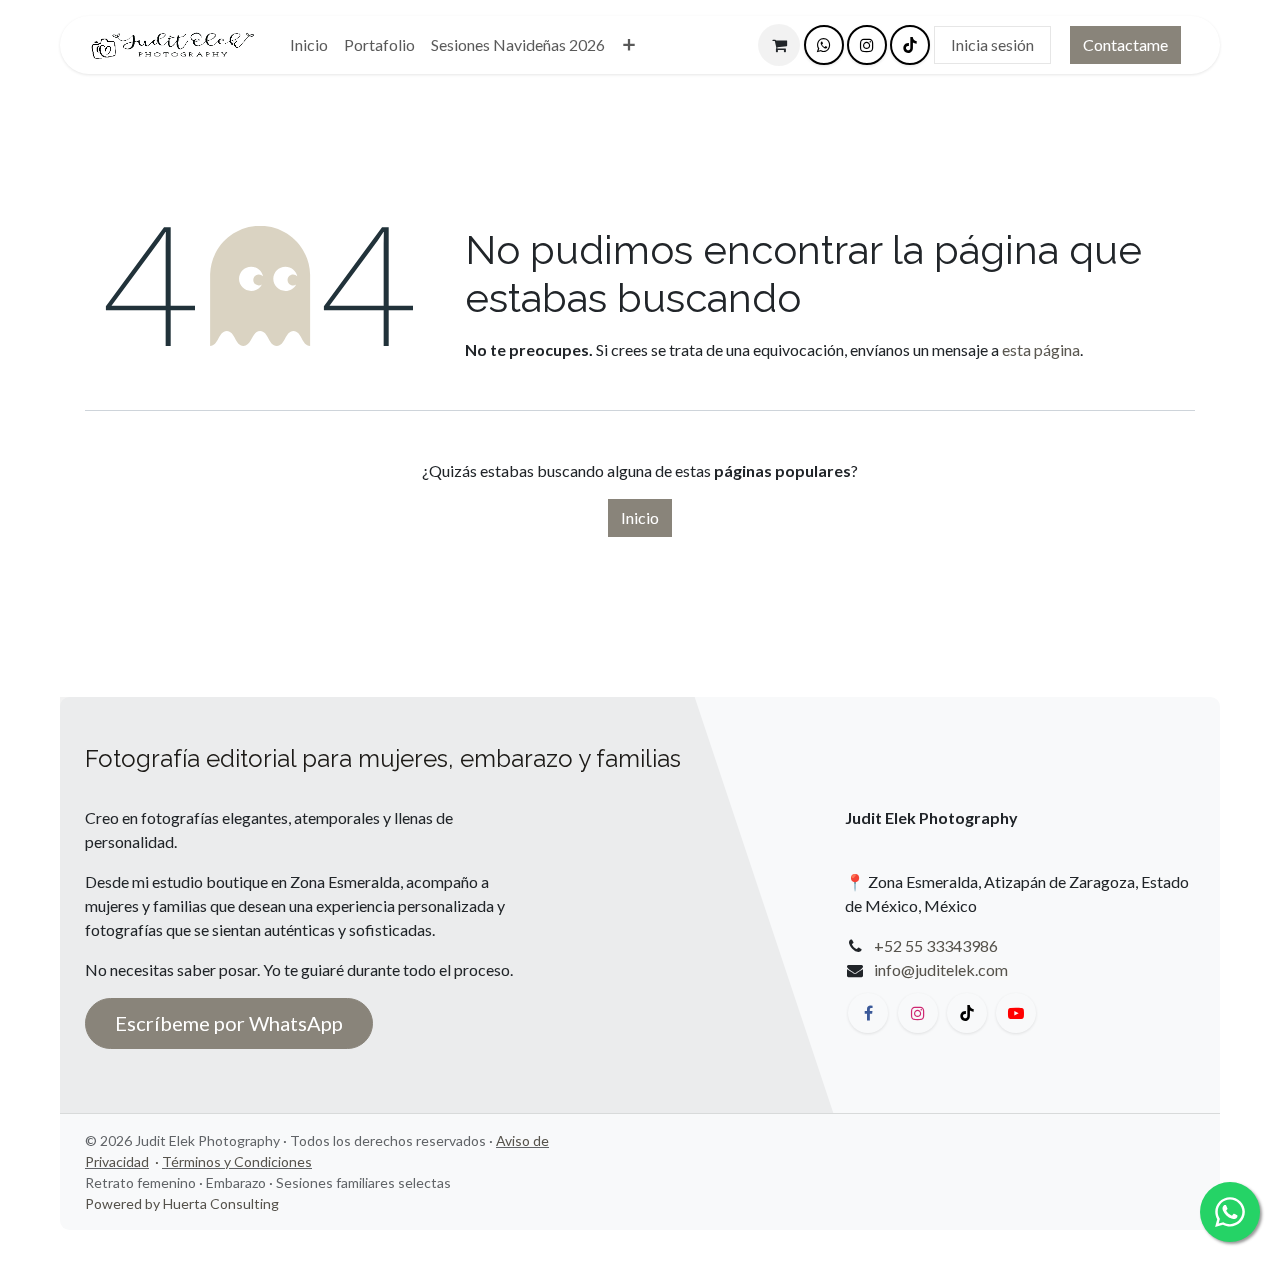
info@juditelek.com (941, 969)
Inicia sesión (992, 44)
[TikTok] (910, 45)
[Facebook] (868, 1013)
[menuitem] (309, 45)
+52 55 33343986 (936, 945)
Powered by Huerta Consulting (182, 1203)
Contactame (1125, 44)
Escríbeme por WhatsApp (229, 1023)
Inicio (640, 517)
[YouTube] (1016, 1013)
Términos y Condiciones (237, 1161)
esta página (1041, 349)
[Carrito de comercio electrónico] (779, 45)
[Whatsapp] (824, 45)
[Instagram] (867, 45)
